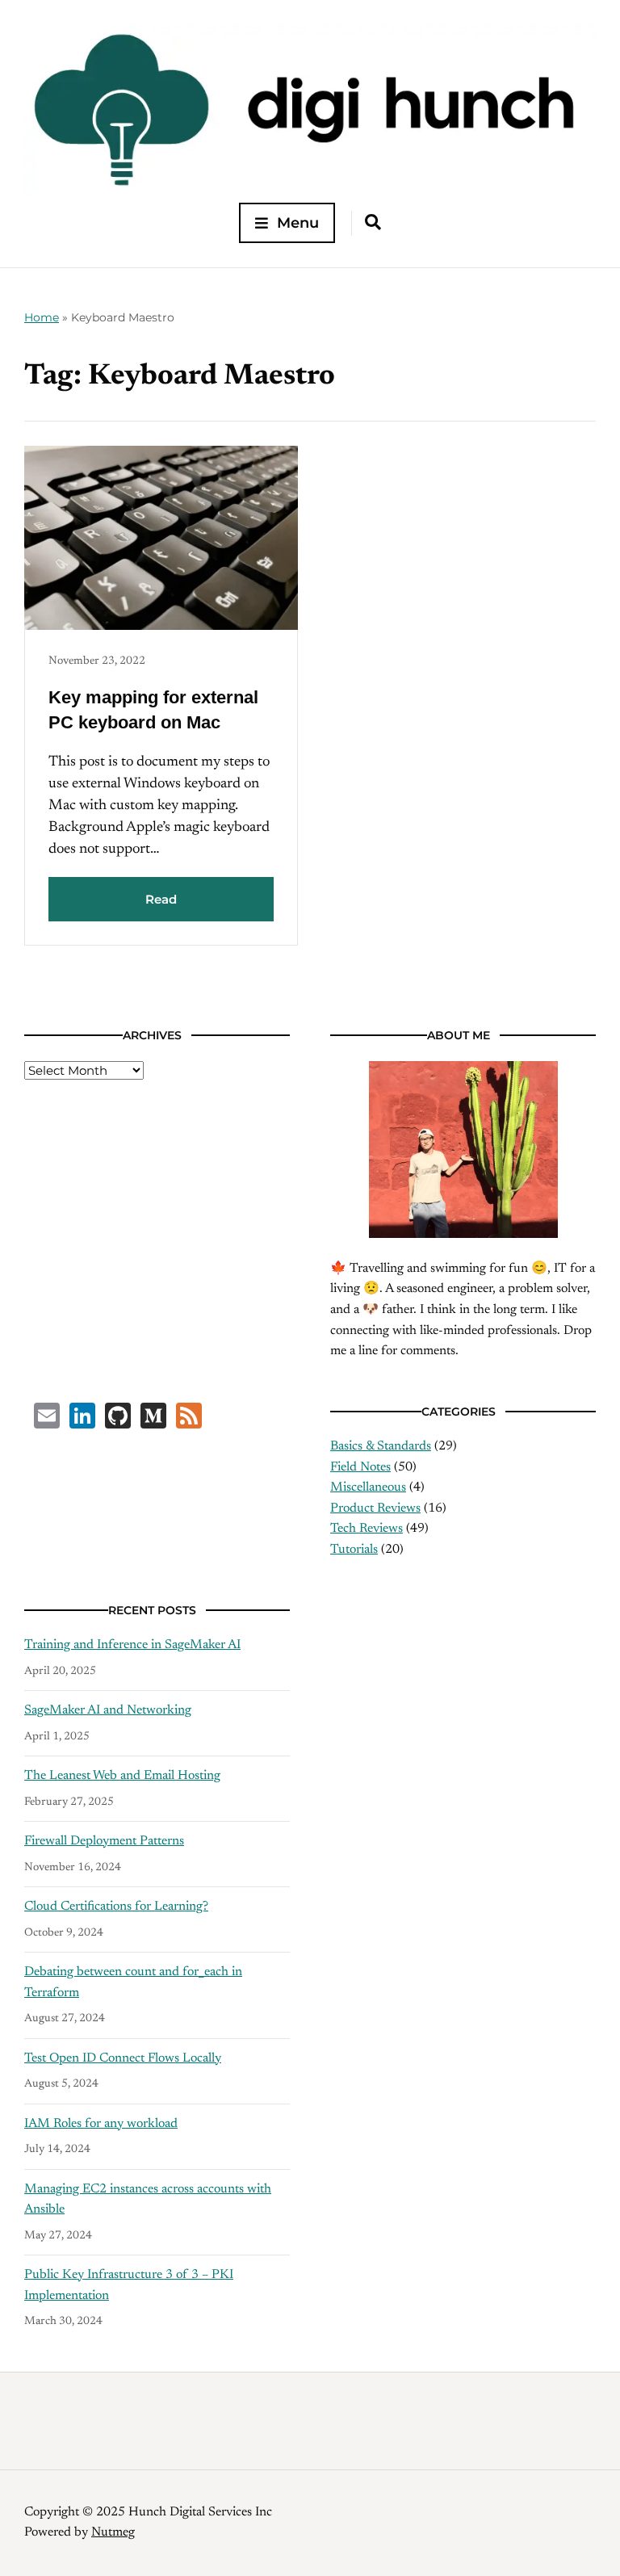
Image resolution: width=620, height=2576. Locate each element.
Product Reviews (375, 1508)
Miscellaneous (368, 1487)
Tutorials (354, 1550)
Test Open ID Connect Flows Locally (123, 2058)
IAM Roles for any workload (101, 2124)
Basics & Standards (381, 1446)
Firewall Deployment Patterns (104, 1841)
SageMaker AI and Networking (108, 1710)
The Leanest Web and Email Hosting (122, 1776)
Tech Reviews (367, 1529)
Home (42, 317)
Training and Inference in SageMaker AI (132, 1645)
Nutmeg (113, 2532)
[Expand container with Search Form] (373, 222)
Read (161, 899)
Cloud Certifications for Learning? (116, 1907)
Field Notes (360, 1467)
